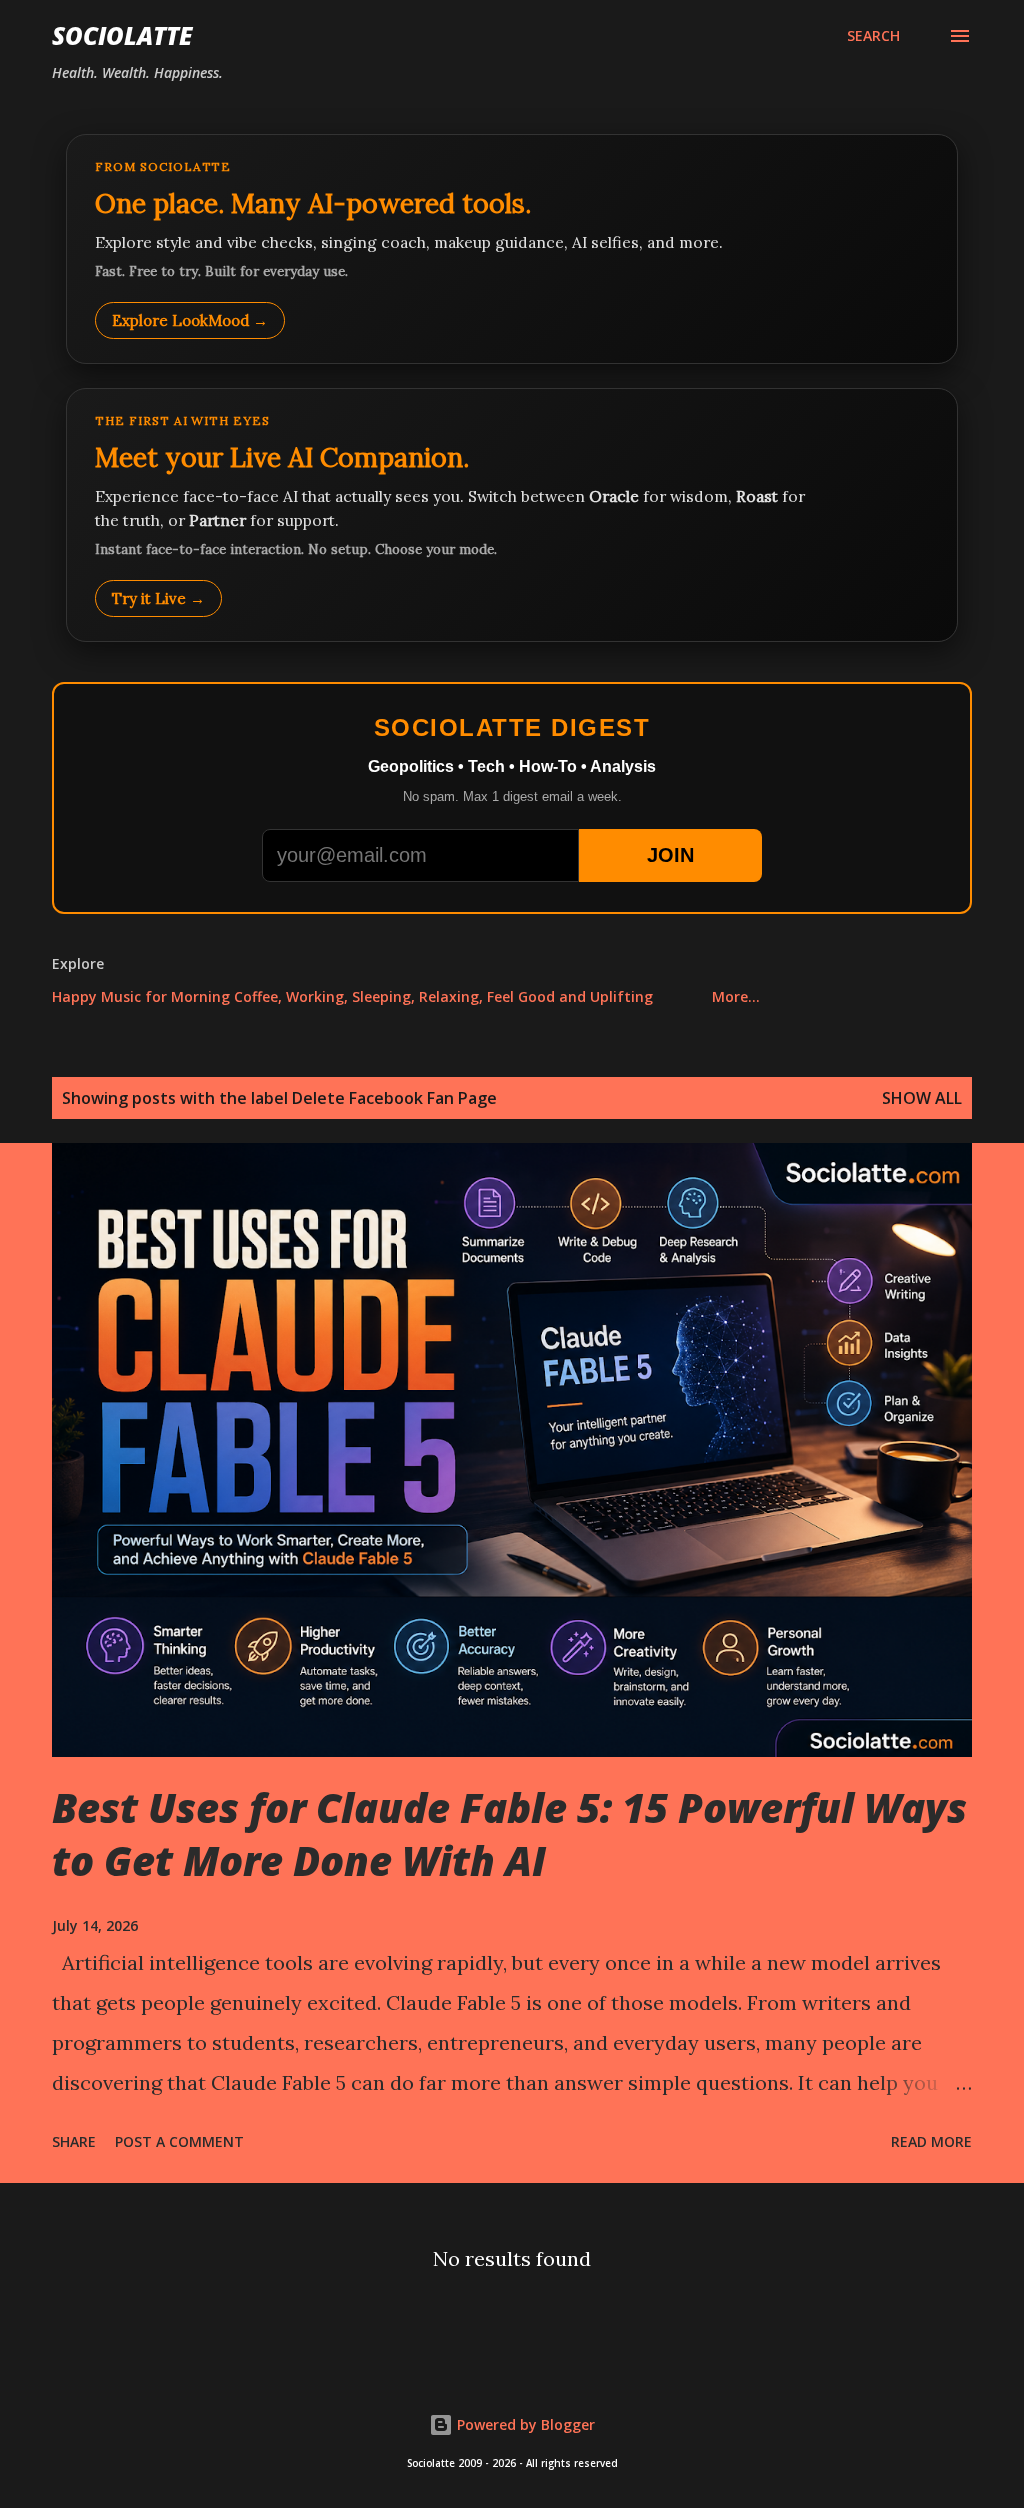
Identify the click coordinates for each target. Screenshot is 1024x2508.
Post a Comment (179, 2141)
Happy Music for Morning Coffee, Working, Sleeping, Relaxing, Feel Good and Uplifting (352, 996)
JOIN (670, 855)
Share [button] (74, 2141)
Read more (931, 2141)
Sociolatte (122, 35)
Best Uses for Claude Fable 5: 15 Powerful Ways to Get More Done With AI (509, 1834)
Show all (922, 1098)
